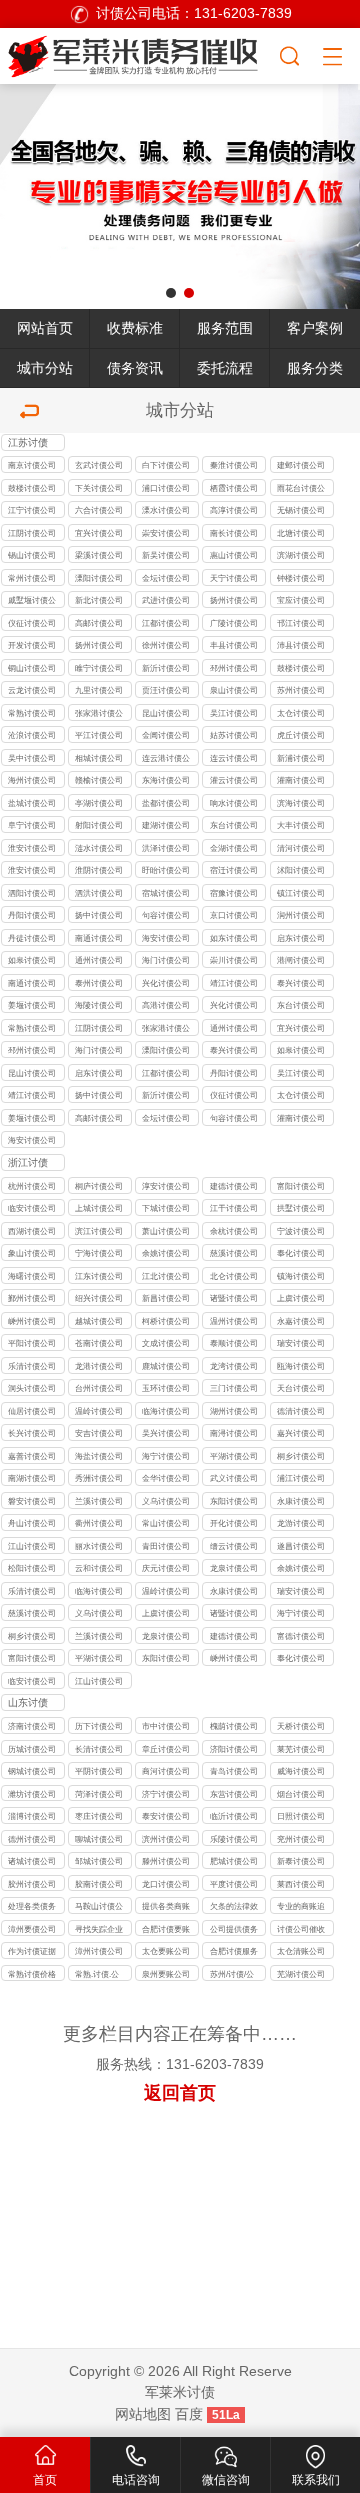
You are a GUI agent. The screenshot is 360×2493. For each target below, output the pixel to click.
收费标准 (135, 328)
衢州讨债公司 (99, 1523)
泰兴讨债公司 (301, 983)
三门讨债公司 (234, 1388)
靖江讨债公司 (234, 983)
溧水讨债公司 (166, 510)
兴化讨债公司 (166, 983)
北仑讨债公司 (234, 1276)
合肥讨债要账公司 (166, 1930)
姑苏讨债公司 (234, 735)
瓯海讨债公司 (301, 1366)
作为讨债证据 (32, 1951)
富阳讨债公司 (301, 1186)
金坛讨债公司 (166, 578)
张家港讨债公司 (99, 714)
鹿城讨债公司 (166, 1366)
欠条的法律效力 (234, 1907)
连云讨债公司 (234, 758)
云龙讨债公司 (32, 690)
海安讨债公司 (166, 938)
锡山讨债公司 (32, 555)
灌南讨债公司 (301, 780)
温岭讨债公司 (99, 1411)
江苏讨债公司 (28, 444)
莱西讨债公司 (301, 1884)
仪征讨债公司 (32, 623)
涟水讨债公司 (99, 848)
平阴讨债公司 (99, 1771)
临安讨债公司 (32, 1208)
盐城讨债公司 (32, 803)
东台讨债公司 (234, 825)
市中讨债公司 (166, 1726)
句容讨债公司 (166, 915)
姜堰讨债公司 (32, 1005)
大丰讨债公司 (301, 825)
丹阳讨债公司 (32, 915)
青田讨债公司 (166, 1546)
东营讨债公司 (234, 1794)
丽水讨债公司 (99, 1546)
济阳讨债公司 (234, 1749)
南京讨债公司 (32, 465)
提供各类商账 (166, 1906)
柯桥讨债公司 (166, 1321)
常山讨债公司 (166, 1523)
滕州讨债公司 (166, 1861)
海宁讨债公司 (166, 1456)
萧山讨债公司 (166, 1231)
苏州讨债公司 (301, 690)
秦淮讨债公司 (234, 465)
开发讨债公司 (32, 645)
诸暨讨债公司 (234, 1298)
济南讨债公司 (32, 1726)
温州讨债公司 (234, 1321)
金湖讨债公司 (234, 848)
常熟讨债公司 (32, 713)
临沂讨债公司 (234, 1816)
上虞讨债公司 (301, 1298)
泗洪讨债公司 (99, 893)
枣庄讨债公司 (99, 1816)
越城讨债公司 (99, 1321)
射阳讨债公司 (99, 825)
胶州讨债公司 (32, 1884)
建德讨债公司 (234, 1186)
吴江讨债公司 (234, 713)
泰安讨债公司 (166, 1816)
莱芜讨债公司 (301, 1749)
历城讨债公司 (32, 1749)
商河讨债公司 (166, 1771)
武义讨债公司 (234, 1478)
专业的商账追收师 (301, 1907)
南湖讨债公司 (32, 1478)
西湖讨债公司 (32, 1231)
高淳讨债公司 (234, 510)
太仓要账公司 (166, 1951)
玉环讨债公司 (166, 1388)
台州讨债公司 (99, 1388)
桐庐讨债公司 (99, 1186)
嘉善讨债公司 (32, 1456)
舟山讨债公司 (32, 1523)
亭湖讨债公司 (99, 803)
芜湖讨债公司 (301, 1974)
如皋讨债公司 (32, 960)
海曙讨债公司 (32, 1276)
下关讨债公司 (99, 488)
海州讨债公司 (32, 780)
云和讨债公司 (99, 1568)
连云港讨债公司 (166, 759)
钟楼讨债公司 (301, 578)
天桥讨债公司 (301, 1726)
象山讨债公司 (32, 1253)
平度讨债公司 (234, 1884)
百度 (189, 2414)
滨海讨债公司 (301, 803)
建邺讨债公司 (301, 465)
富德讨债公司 (301, 1636)
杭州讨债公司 (32, 1186)
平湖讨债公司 (234, 1456)
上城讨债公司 (99, 1208)
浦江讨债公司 (301, 1478)
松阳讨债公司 (32, 1568)
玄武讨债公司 (99, 465)
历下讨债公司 (99, 1726)
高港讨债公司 (166, 1005)
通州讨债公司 (99, 960)
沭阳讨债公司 (301, 870)
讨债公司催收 (301, 1929)
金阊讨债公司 (166, 735)
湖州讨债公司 (234, 1411)
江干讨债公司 (234, 1208)
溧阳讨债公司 (99, 578)
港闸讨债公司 (301, 960)
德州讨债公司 (32, 1839)
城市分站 (45, 368)
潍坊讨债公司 (32, 1794)
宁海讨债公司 (99, 1253)
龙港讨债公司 (99, 1366)
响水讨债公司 (234, 803)
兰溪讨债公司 (99, 1501)
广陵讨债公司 (234, 623)
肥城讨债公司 (234, 1861)
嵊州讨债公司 (32, 1321)
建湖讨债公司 (166, 825)
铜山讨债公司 (32, 668)
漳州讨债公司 (99, 1951)
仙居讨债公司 (32, 1411)
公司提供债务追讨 (234, 1930)
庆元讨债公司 (166, 1568)
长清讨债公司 (99, 1749)
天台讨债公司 (301, 1388)
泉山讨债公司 (234, 690)
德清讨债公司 (301, 1411)
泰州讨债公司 (99, 983)
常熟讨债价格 (32, 1974)
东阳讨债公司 (234, 1501)
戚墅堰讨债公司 (32, 601)
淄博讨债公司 (32, 1816)
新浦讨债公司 (301, 758)
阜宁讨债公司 (32, 825)
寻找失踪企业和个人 (99, 1930)
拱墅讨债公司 (301, 1208)
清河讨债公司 (301, 848)
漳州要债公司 (32, 1929)
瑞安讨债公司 (301, 1343)
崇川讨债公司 (234, 960)
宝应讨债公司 (301, 600)
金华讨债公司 (166, 1478)
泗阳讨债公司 (32, 893)
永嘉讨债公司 (301, 1321)
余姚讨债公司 (166, 1253)
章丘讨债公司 (166, 1749)
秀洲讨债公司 (99, 1478)
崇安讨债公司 (166, 533)
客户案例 (315, 328)
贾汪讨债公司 (166, 690)
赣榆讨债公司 (99, 780)
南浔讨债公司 (234, 1433)
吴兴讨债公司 (166, 1433)
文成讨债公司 (166, 1343)
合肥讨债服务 (234, 1951)
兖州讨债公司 (301, 1839)
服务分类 (315, 368)
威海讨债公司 (301, 1771)
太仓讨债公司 (301, 713)
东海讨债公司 (166, 780)
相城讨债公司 (99, 758)
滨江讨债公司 (99, 1231)
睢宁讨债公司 (99, 668)
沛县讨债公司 (301, 645)
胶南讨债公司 (99, 1884)
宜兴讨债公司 (99, 533)
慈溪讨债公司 (234, 1253)
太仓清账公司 (301, 1951)
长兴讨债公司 (32, 1433)
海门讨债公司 (166, 960)
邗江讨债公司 (301, 623)
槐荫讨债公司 (234, 1726)
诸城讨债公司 (32, 1861)
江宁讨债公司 (32, 510)
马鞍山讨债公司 (99, 1907)
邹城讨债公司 (99, 1861)
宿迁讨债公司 (234, 870)
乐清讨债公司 (32, 1366)
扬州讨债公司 (234, 600)
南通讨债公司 (99, 938)
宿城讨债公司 (166, 893)
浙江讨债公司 (28, 1164)
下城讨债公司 (166, 1208)
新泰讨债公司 (301, 1861)
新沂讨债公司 (166, 668)
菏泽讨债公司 (99, 1794)
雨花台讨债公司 (301, 489)
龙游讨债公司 (301, 1523)
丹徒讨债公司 (32, 938)
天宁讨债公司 (234, 578)
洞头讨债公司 (32, 1388)
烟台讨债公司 (301, 1794)
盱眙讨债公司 (166, 870)
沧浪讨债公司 (32, 735)
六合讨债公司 (99, 510)
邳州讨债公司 (234, 668)
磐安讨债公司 (32, 1501)
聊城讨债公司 (99, 1839)
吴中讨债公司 (32, 758)
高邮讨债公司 (99, 623)
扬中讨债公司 (99, 915)
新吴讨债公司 (166, 555)
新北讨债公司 (99, 600)
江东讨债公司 (99, 1276)
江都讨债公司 (166, 623)
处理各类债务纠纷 (32, 1907)
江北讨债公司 (166, 1276)
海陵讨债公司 (99, 1005)
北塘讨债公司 (301, 533)
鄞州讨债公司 (32, 1298)
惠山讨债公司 (234, 555)
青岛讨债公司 (234, 1771)
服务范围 (225, 328)
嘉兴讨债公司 (301, 1433)
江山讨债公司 (32, 1546)
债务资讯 (135, 368)
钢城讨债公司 (32, 1771)
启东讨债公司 (301, 938)
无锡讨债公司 (301, 510)
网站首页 (45, 328)
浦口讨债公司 (166, 488)
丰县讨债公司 (234, 645)
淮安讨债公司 (32, 848)
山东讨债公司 (28, 1704)
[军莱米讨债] (139, 53)
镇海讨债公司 (301, 1276)
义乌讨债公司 (166, 1501)
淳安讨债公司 (166, 1186)
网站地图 (143, 2414)
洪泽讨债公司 (166, 848)
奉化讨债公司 (301, 1253)
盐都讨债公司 (166, 803)
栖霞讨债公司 (234, 488)
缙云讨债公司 (234, 1546)
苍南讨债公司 (99, 1343)
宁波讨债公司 (301, 1231)
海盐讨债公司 (99, 1456)
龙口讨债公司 (166, 1884)
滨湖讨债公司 (301, 555)
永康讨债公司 (301, 1501)
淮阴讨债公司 (99, 870)
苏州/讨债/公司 (232, 1975)
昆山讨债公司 (166, 713)
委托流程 (225, 368)
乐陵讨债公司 (234, 1839)
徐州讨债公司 (166, 645)
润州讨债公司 (301, 915)
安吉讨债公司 (99, 1433)
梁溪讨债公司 (99, 555)
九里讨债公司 (99, 690)
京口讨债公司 (234, 915)
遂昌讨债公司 (301, 1546)
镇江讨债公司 (301, 893)
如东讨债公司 (234, 938)
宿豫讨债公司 (234, 893)
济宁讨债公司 (166, 1794)
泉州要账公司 (166, 1974)
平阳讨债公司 (32, 1343)
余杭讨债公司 (234, 1231)
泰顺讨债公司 (234, 1343)
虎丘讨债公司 (301, 735)
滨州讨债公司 (166, 1839)
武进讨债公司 (166, 600)
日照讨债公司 (301, 1816)
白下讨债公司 (166, 465)
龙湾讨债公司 (234, 1366)
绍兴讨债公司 (99, 1298)
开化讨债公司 (234, 1523)
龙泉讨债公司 (234, 1568)
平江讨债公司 (99, 735)
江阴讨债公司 (32, 533)
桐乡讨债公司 (301, 1456)
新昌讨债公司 (166, 1298)
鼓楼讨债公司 (32, 488)
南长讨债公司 (234, 533)
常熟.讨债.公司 (97, 1975)
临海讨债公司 (166, 1411)
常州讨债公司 (32, 578)
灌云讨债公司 (234, 780)
